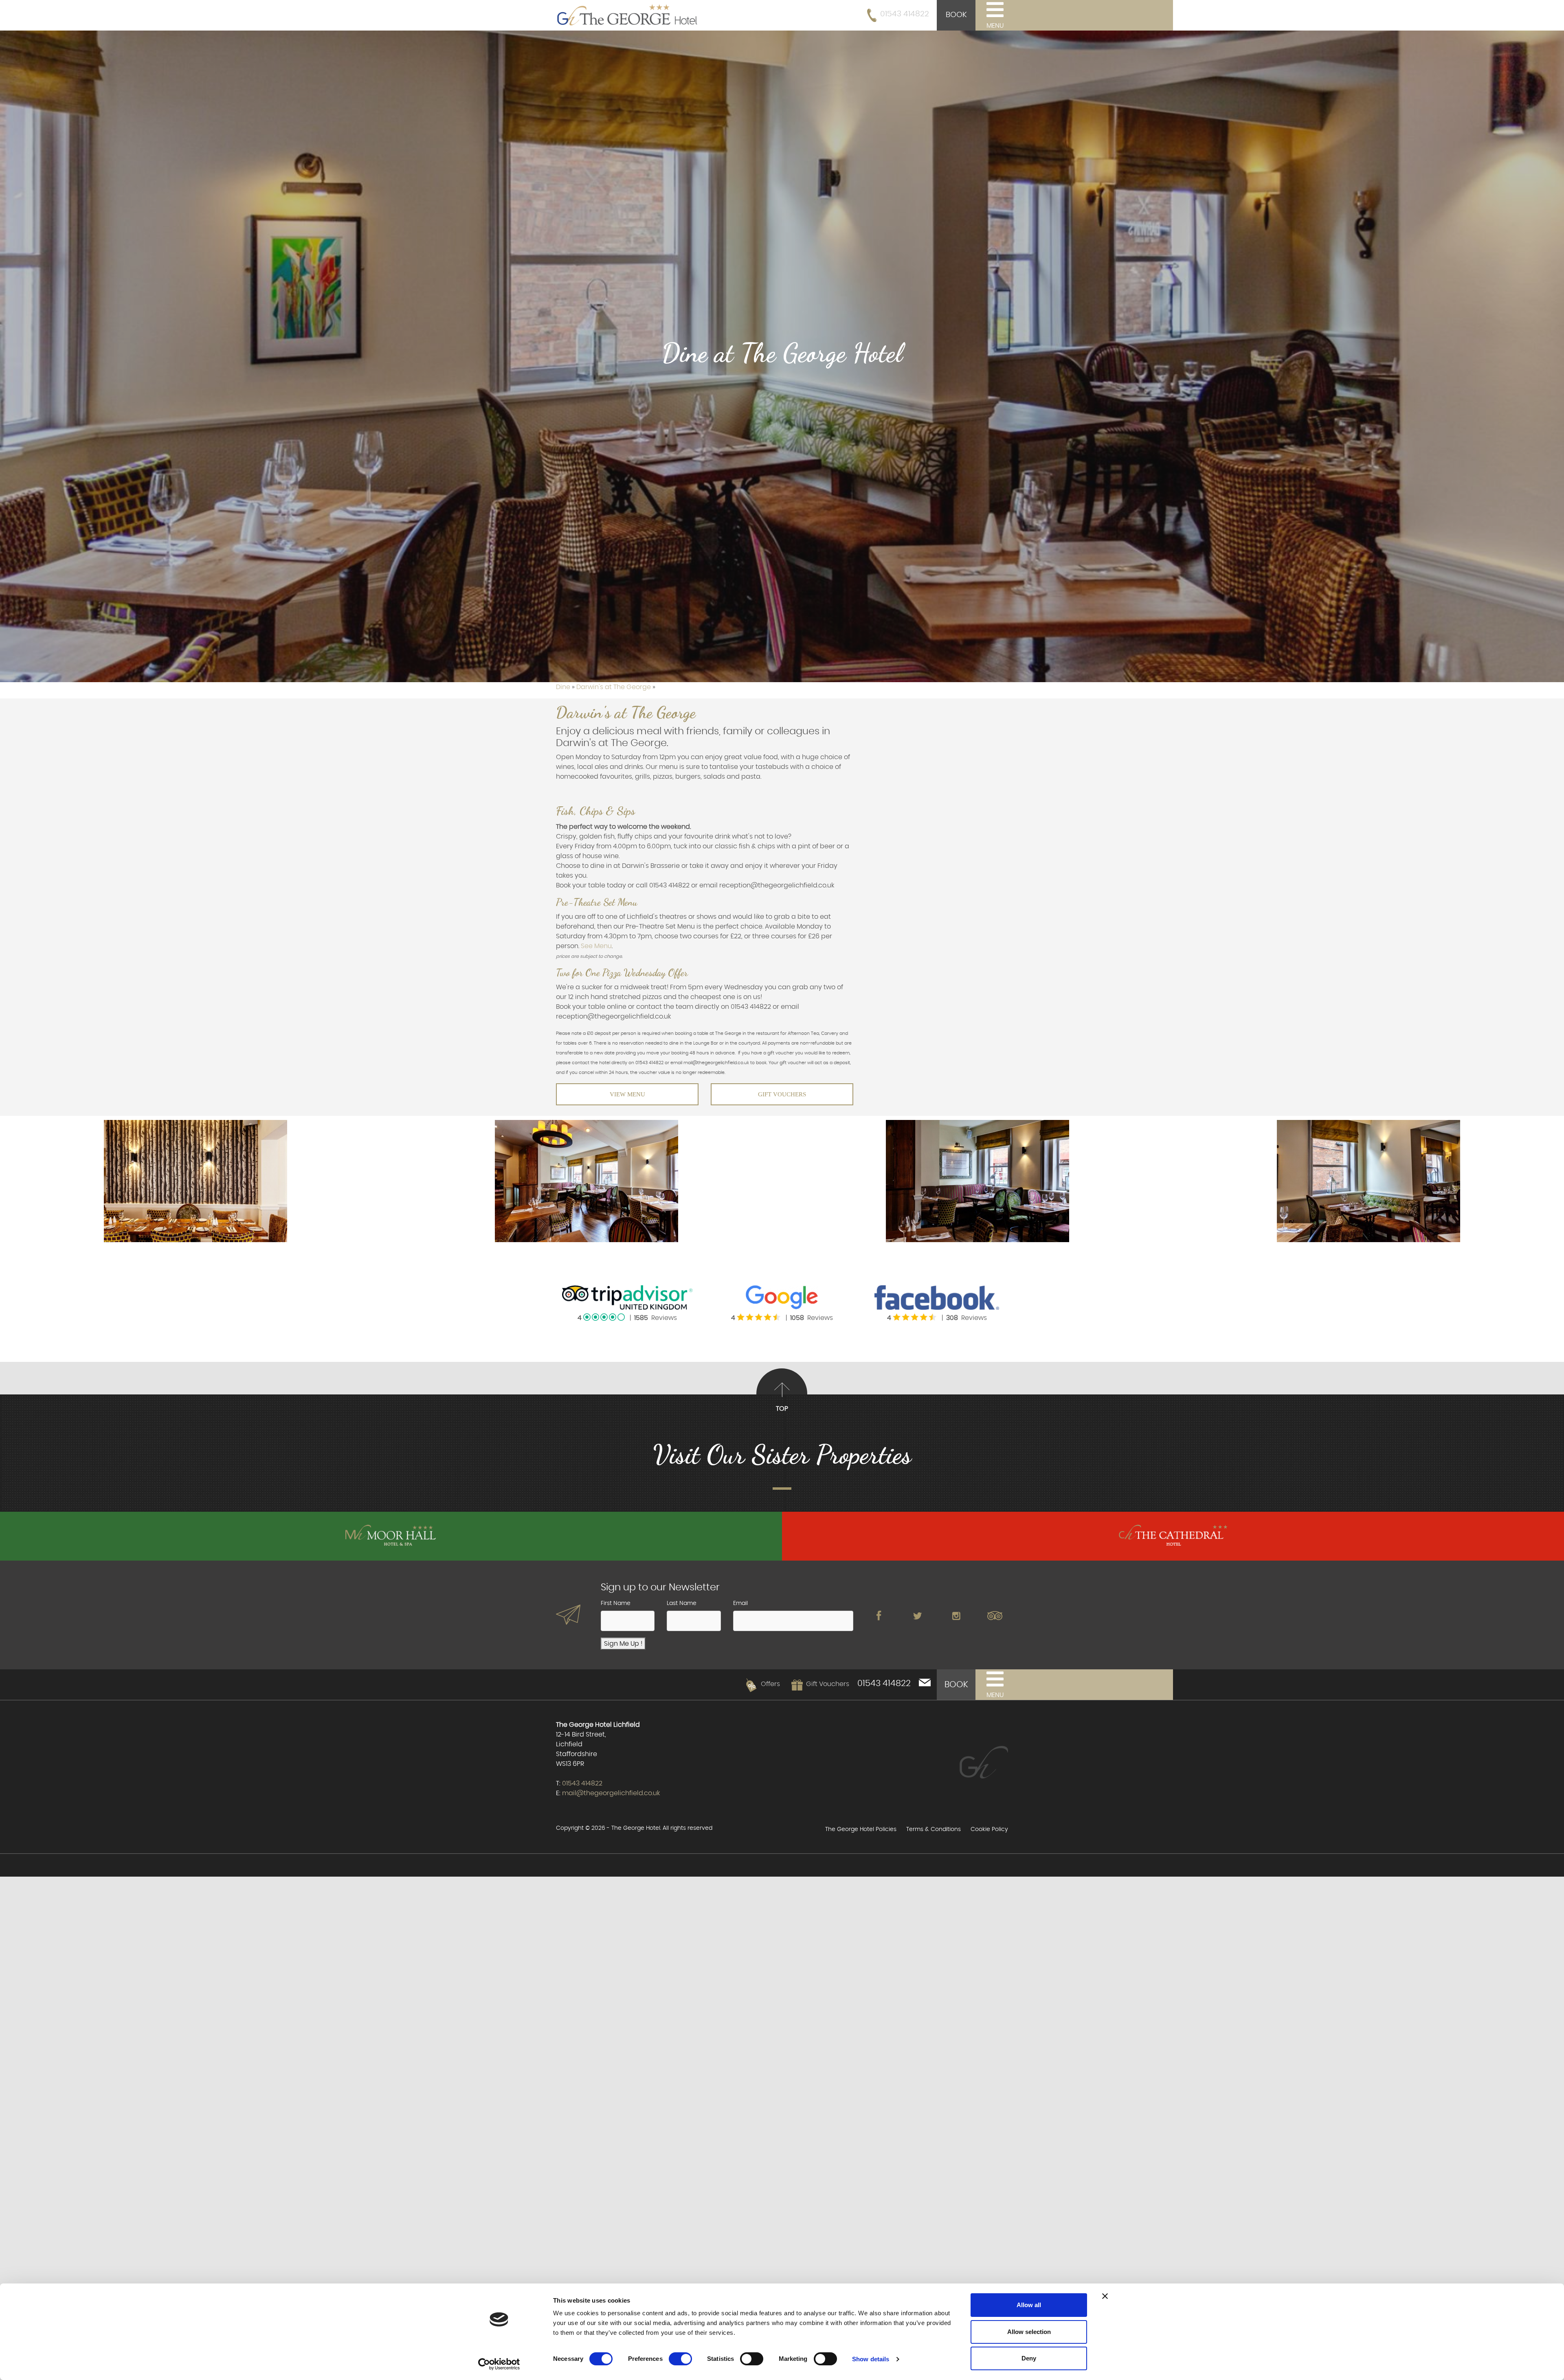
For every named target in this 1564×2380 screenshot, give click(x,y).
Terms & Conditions (934, 1829)
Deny (1029, 2358)
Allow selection (1029, 2332)
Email (740, 1603)
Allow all (1029, 2305)
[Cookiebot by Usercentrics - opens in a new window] (499, 2364)
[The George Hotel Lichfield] (627, 14)
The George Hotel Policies (861, 1829)
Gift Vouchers (782, 1094)
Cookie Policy (989, 1829)
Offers (770, 1684)
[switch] (680, 2359)
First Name (616, 1603)
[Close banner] (1105, 2296)
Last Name (682, 1603)
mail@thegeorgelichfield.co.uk (611, 1793)
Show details (871, 2359)
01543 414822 (905, 14)
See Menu (596, 946)
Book (956, 15)
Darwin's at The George (614, 687)
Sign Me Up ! (623, 1644)
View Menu (627, 1094)
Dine (564, 687)
